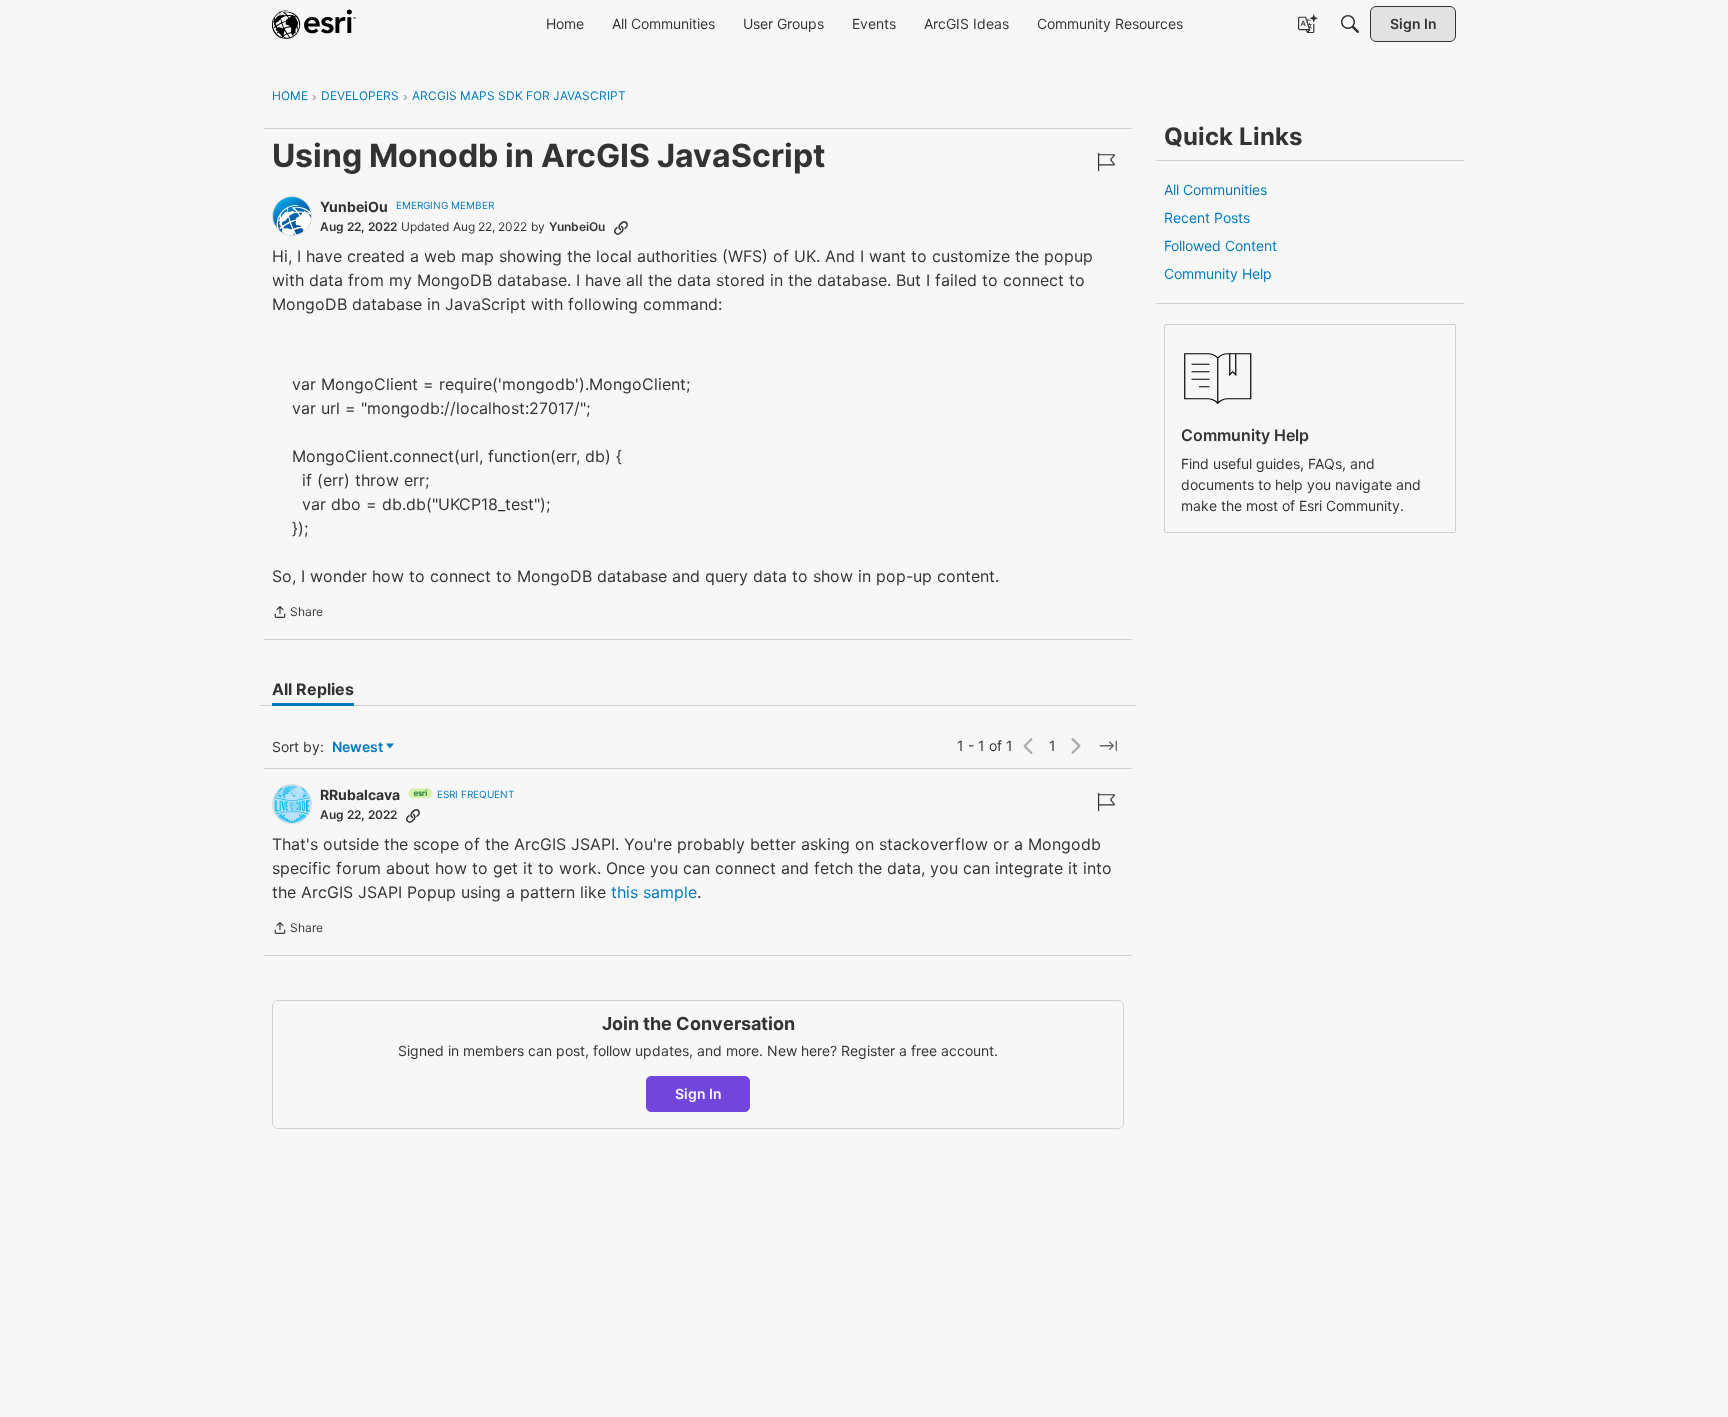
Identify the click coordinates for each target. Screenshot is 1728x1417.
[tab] (313, 689)
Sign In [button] (698, 1093)
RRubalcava (360, 794)
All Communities (1215, 189)
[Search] (1350, 24)
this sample (654, 892)
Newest (357, 747)
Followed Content (1220, 245)
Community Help (1218, 273)
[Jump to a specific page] (1108, 746)
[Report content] (1106, 162)
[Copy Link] (621, 227)
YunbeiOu (354, 206)
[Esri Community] (314, 24)
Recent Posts (1207, 217)
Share (297, 614)
